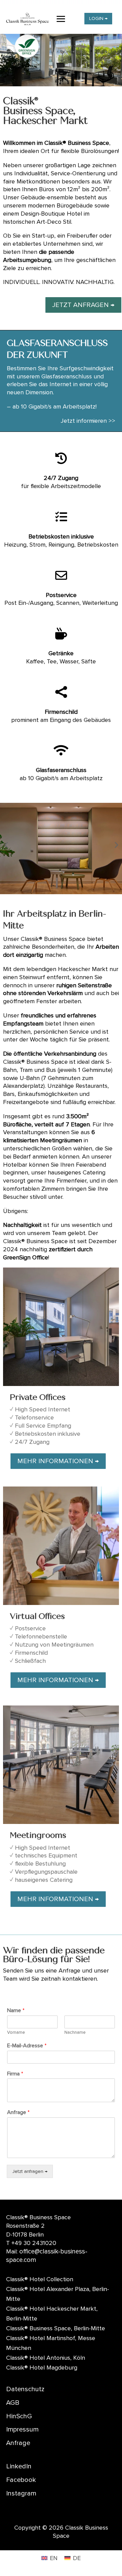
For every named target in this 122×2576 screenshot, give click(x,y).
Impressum (22, 2429)
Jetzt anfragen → (30, 2171)
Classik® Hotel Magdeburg (42, 2368)
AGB (13, 2403)
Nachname (75, 2032)
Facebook (21, 2480)
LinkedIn (19, 2466)
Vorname (16, 2032)
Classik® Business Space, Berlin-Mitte (56, 2328)
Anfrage (18, 2112)
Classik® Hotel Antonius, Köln (46, 2358)
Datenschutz (25, 2389)
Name (16, 2010)
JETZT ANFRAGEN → (83, 305)
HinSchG (19, 2416)
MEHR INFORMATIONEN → (58, 1461)
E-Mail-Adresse (27, 2046)
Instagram (21, 2493)
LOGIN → (98, 18)
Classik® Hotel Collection (40, 2279)
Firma (15, 2074)
